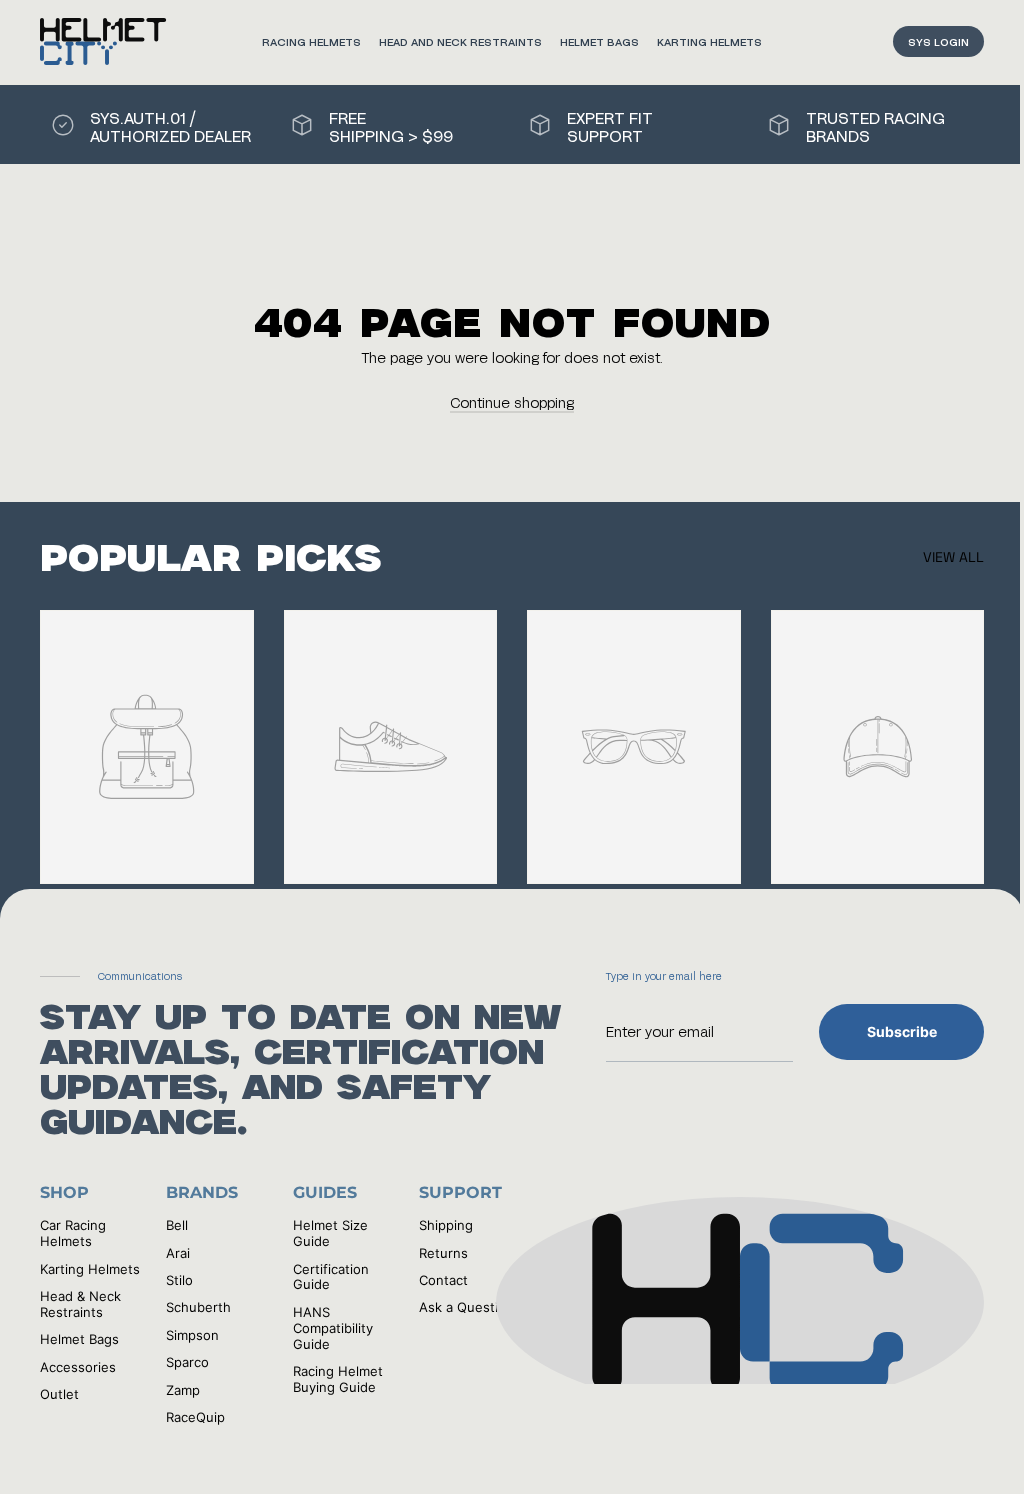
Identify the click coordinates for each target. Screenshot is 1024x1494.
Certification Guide (331, 1277)
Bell (177, 1225)
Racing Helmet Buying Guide (338, 1379)
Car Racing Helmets (73, 1233)
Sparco (187, 1362)
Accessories (78, 1367)
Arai (178, 1253)
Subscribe (902, 1031)
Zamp (183, 1390)
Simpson (192, 1335)
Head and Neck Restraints (460, 41)
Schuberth (198, 1307)
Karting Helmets (709, 41)
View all (953, 557)
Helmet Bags (599, 41)
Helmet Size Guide (330, 1233)
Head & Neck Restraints (80, 1304)
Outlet (59, 1394)
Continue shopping (512, 402)
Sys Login (938, 41)
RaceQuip (195, 1417)
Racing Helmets (311, 41)
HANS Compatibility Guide (333, 1328)
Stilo (179, 1280)
